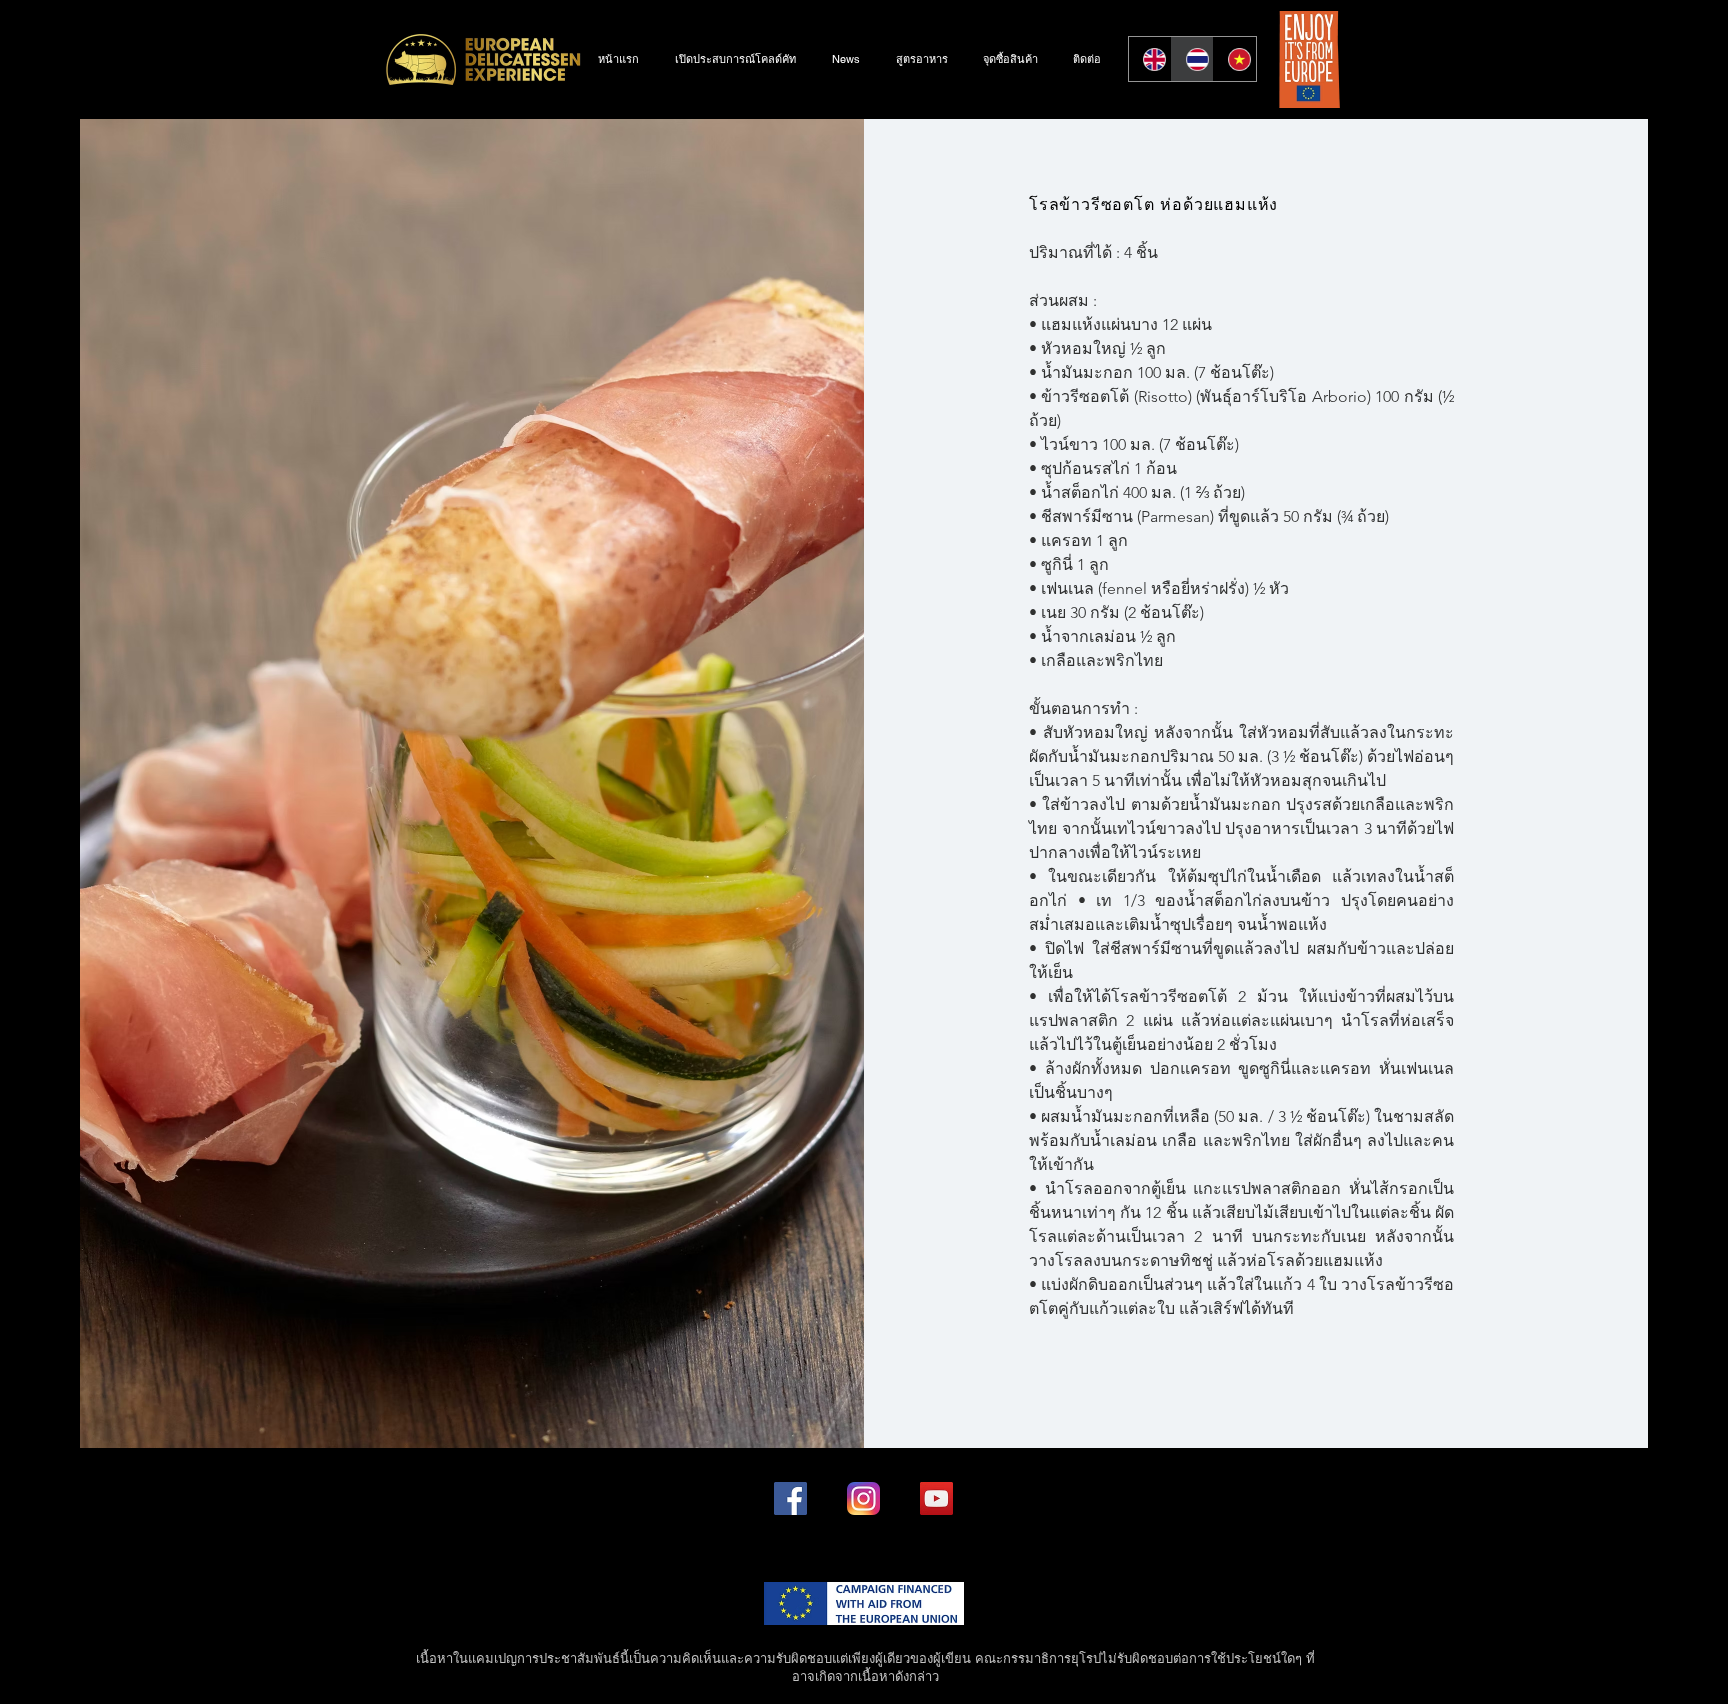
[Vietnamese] (1234, 59)
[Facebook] (790, 1498)
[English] (1150, 59)
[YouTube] (936, 1498)
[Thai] (1192, 59)
